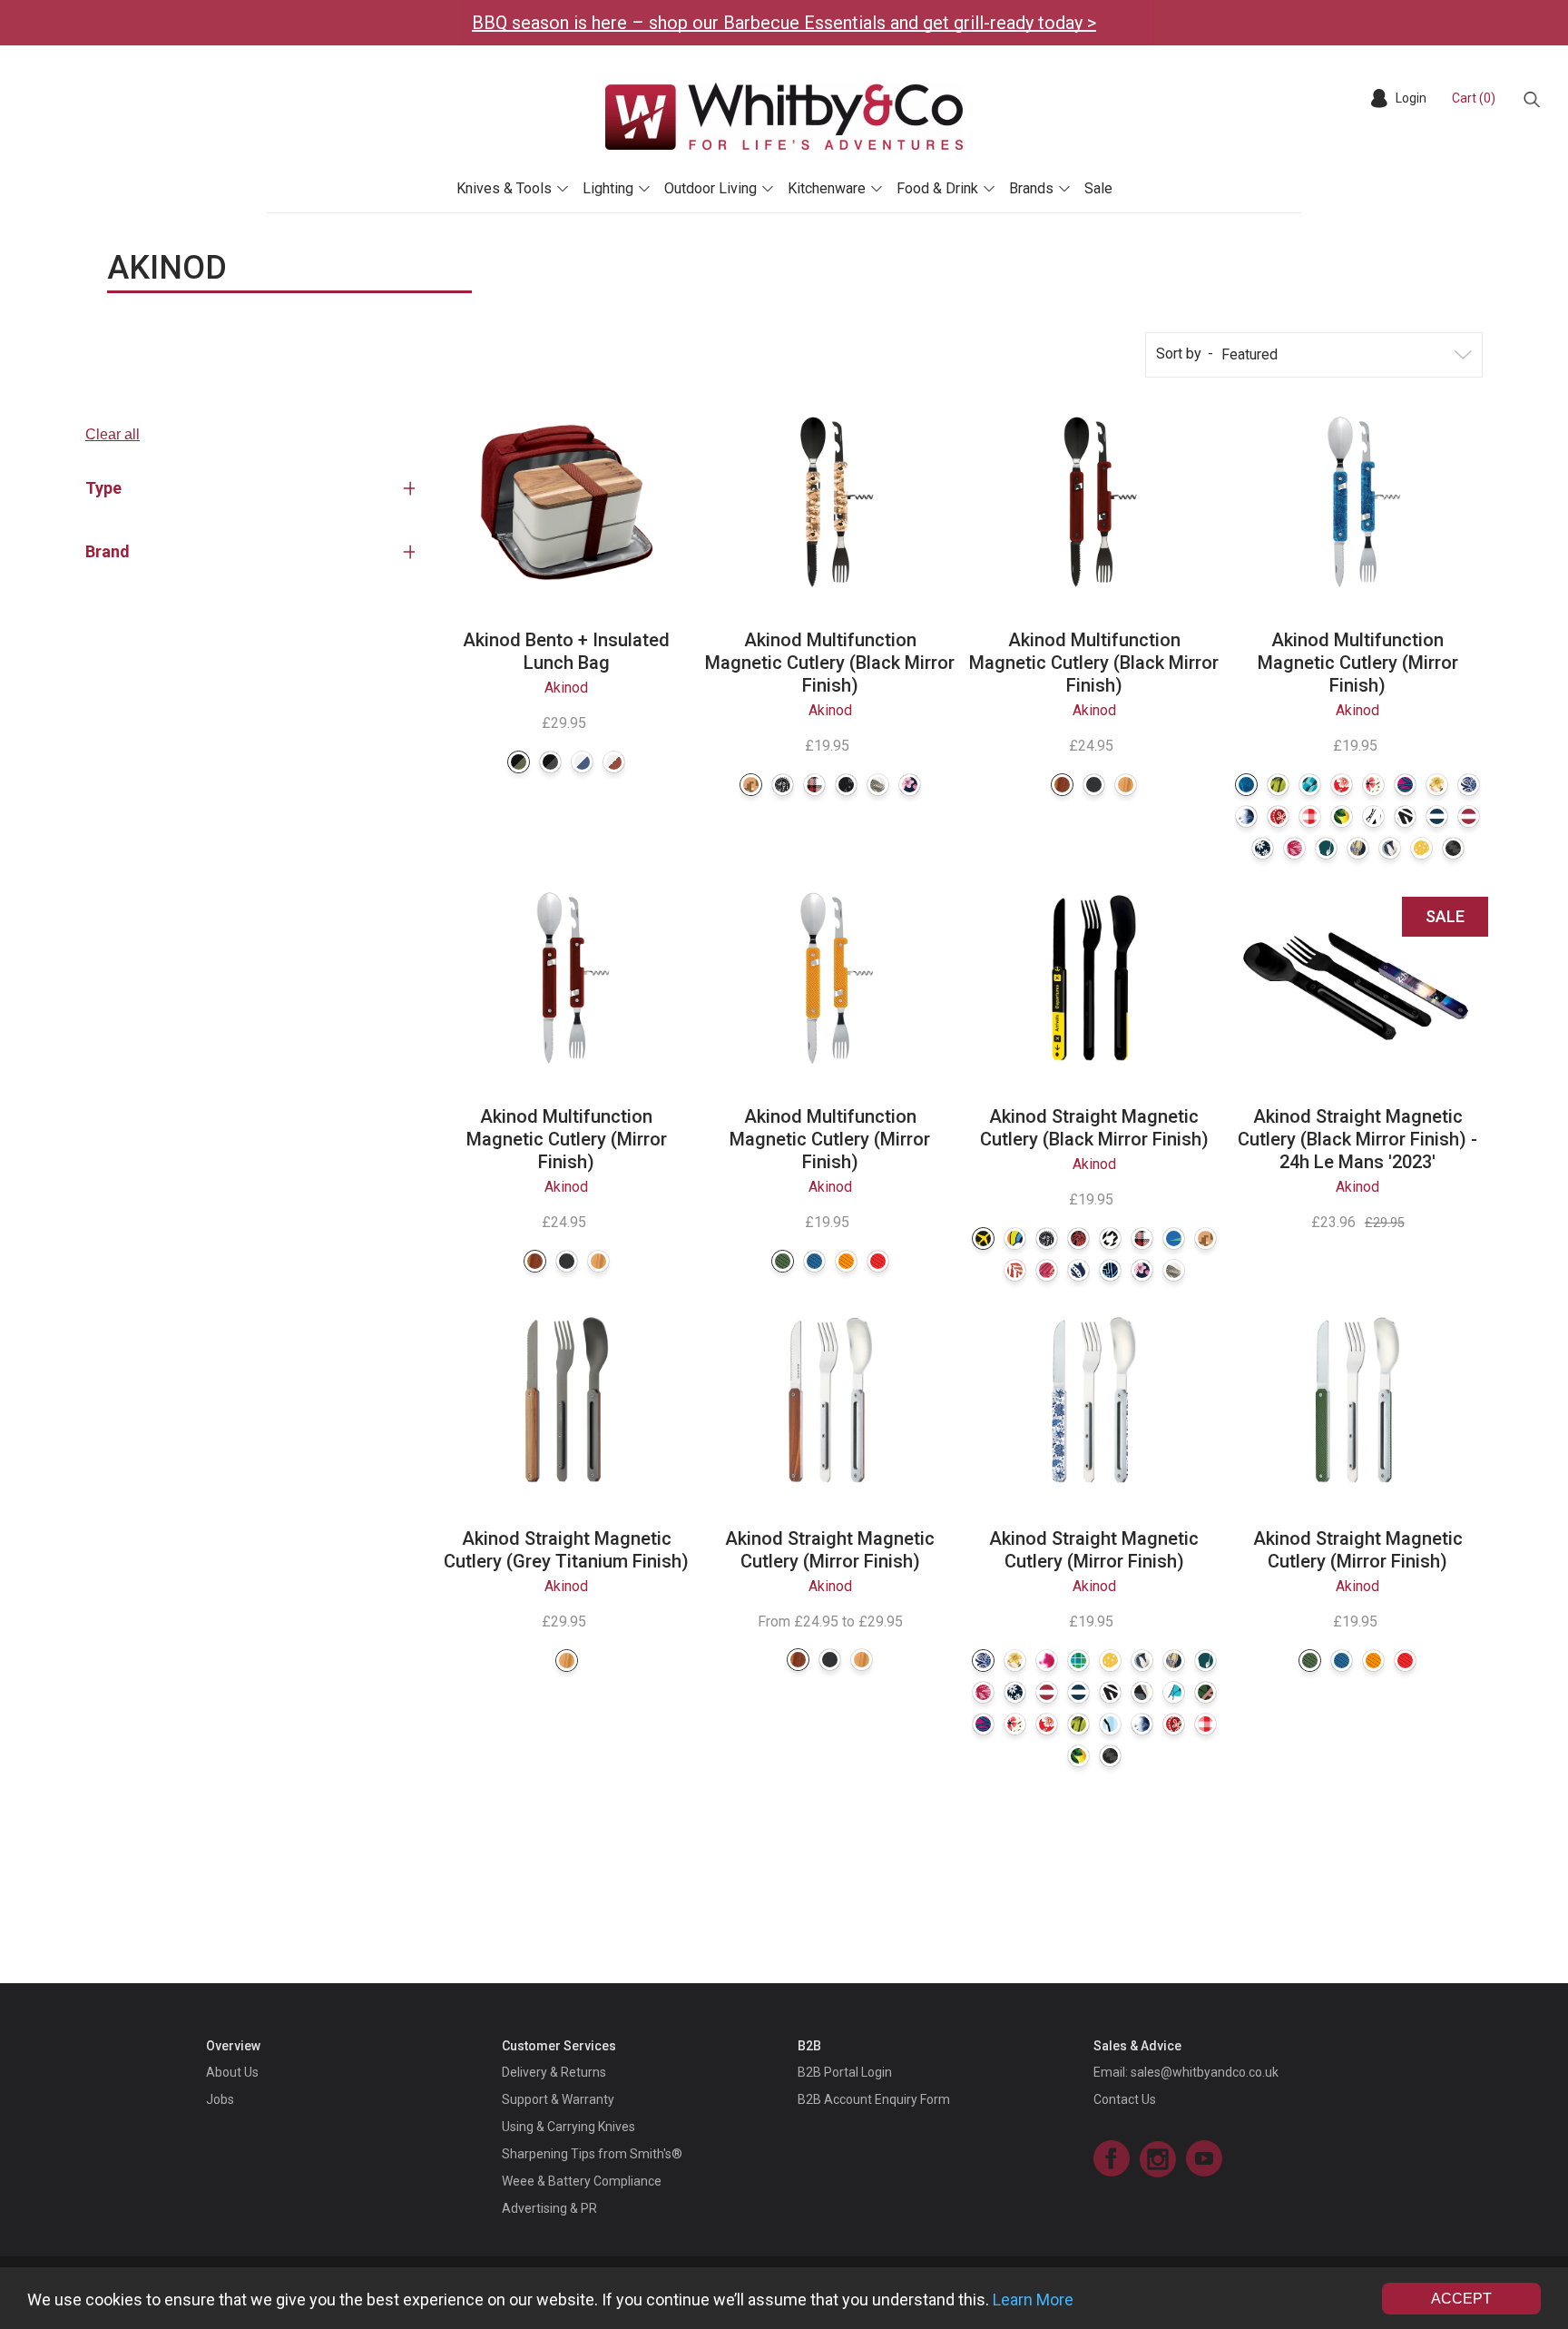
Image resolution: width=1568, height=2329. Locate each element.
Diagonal (1405, 816)
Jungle (1278, 785)
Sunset (1047, 1270)
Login (1411, 98)
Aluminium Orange (846, 1261)
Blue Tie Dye (1246, 816)
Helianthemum (1342, 785)
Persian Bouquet (1358, 848)
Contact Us (1125, 2099)
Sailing (1174, 1692)
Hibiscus (1405, 785)
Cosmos (846, 785)
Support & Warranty (558, 2099)
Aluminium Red (878, 1261)
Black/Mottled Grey (550, 762)
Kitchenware (827, 188)
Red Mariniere (1469, 816)
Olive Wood (1126, 785)
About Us (232, 2072)
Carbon (1453, 848)
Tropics (878, 785)
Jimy (1015, 1238)
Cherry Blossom (910, 785)
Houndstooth (1110, 1238)
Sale (1098, 188)
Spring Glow (1326, 848)
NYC (1174, 1238)
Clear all (113, 434)
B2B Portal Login (845, 2072)
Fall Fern (1015, 1270)
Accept (1461, 2299)
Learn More (1033, 2300)
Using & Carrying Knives (568, 2127)
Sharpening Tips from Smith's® (592, 2154)
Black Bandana (783, 785)
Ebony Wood (1094, 785)
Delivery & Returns (554, 2072)
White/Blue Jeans (582, 762)
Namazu (1078, 1238)
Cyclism (1142, 1692)
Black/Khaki (519, 762)
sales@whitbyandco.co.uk (1205, 2072)
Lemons (1342, 816)
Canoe (1205, 1692)
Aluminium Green (783, 1261)
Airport (983, 1238)
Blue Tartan (814, 785)
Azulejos (1078, 1270)
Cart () (1474, 98)
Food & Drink (937, 188)
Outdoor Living (710, 188)
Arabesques (1373, 816)
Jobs (220, 2099)
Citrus (1421, 848)
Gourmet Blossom (1390, 848)
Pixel (1078, 1661)
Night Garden (1263, 848)
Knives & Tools (504, 188)
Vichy (1310, 816)
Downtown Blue (1246, 785)
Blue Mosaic (1310, 785)
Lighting (608, 188)
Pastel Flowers (1437, 785)
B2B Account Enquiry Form (874, 2099)
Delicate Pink (1294, 848)
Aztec (1110, 1270)
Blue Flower (1469, 785)
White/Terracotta (614, 762)
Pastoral (1373, 785)
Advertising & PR (549, 2208)
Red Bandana (1278, 816)
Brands (1031, 188)
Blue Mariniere (1437, 816)
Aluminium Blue (814, 1261)
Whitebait (1110, 1724)
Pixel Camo (751, 785)
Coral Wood (1062, 785)
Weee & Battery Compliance (582, 2181)
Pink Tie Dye (1047, 1661)
